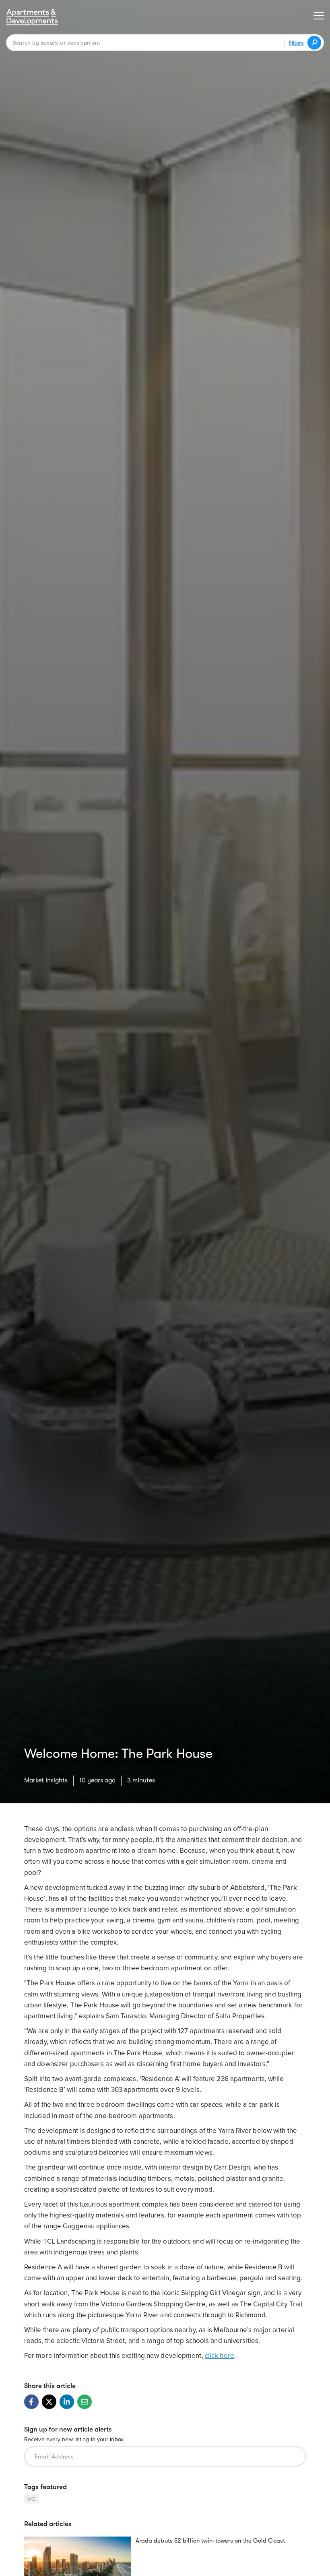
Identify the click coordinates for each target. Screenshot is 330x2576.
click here (220, 2356)
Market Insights (46, 1780)
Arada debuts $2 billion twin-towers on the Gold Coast (210, 2541)
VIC (32, 2499)
